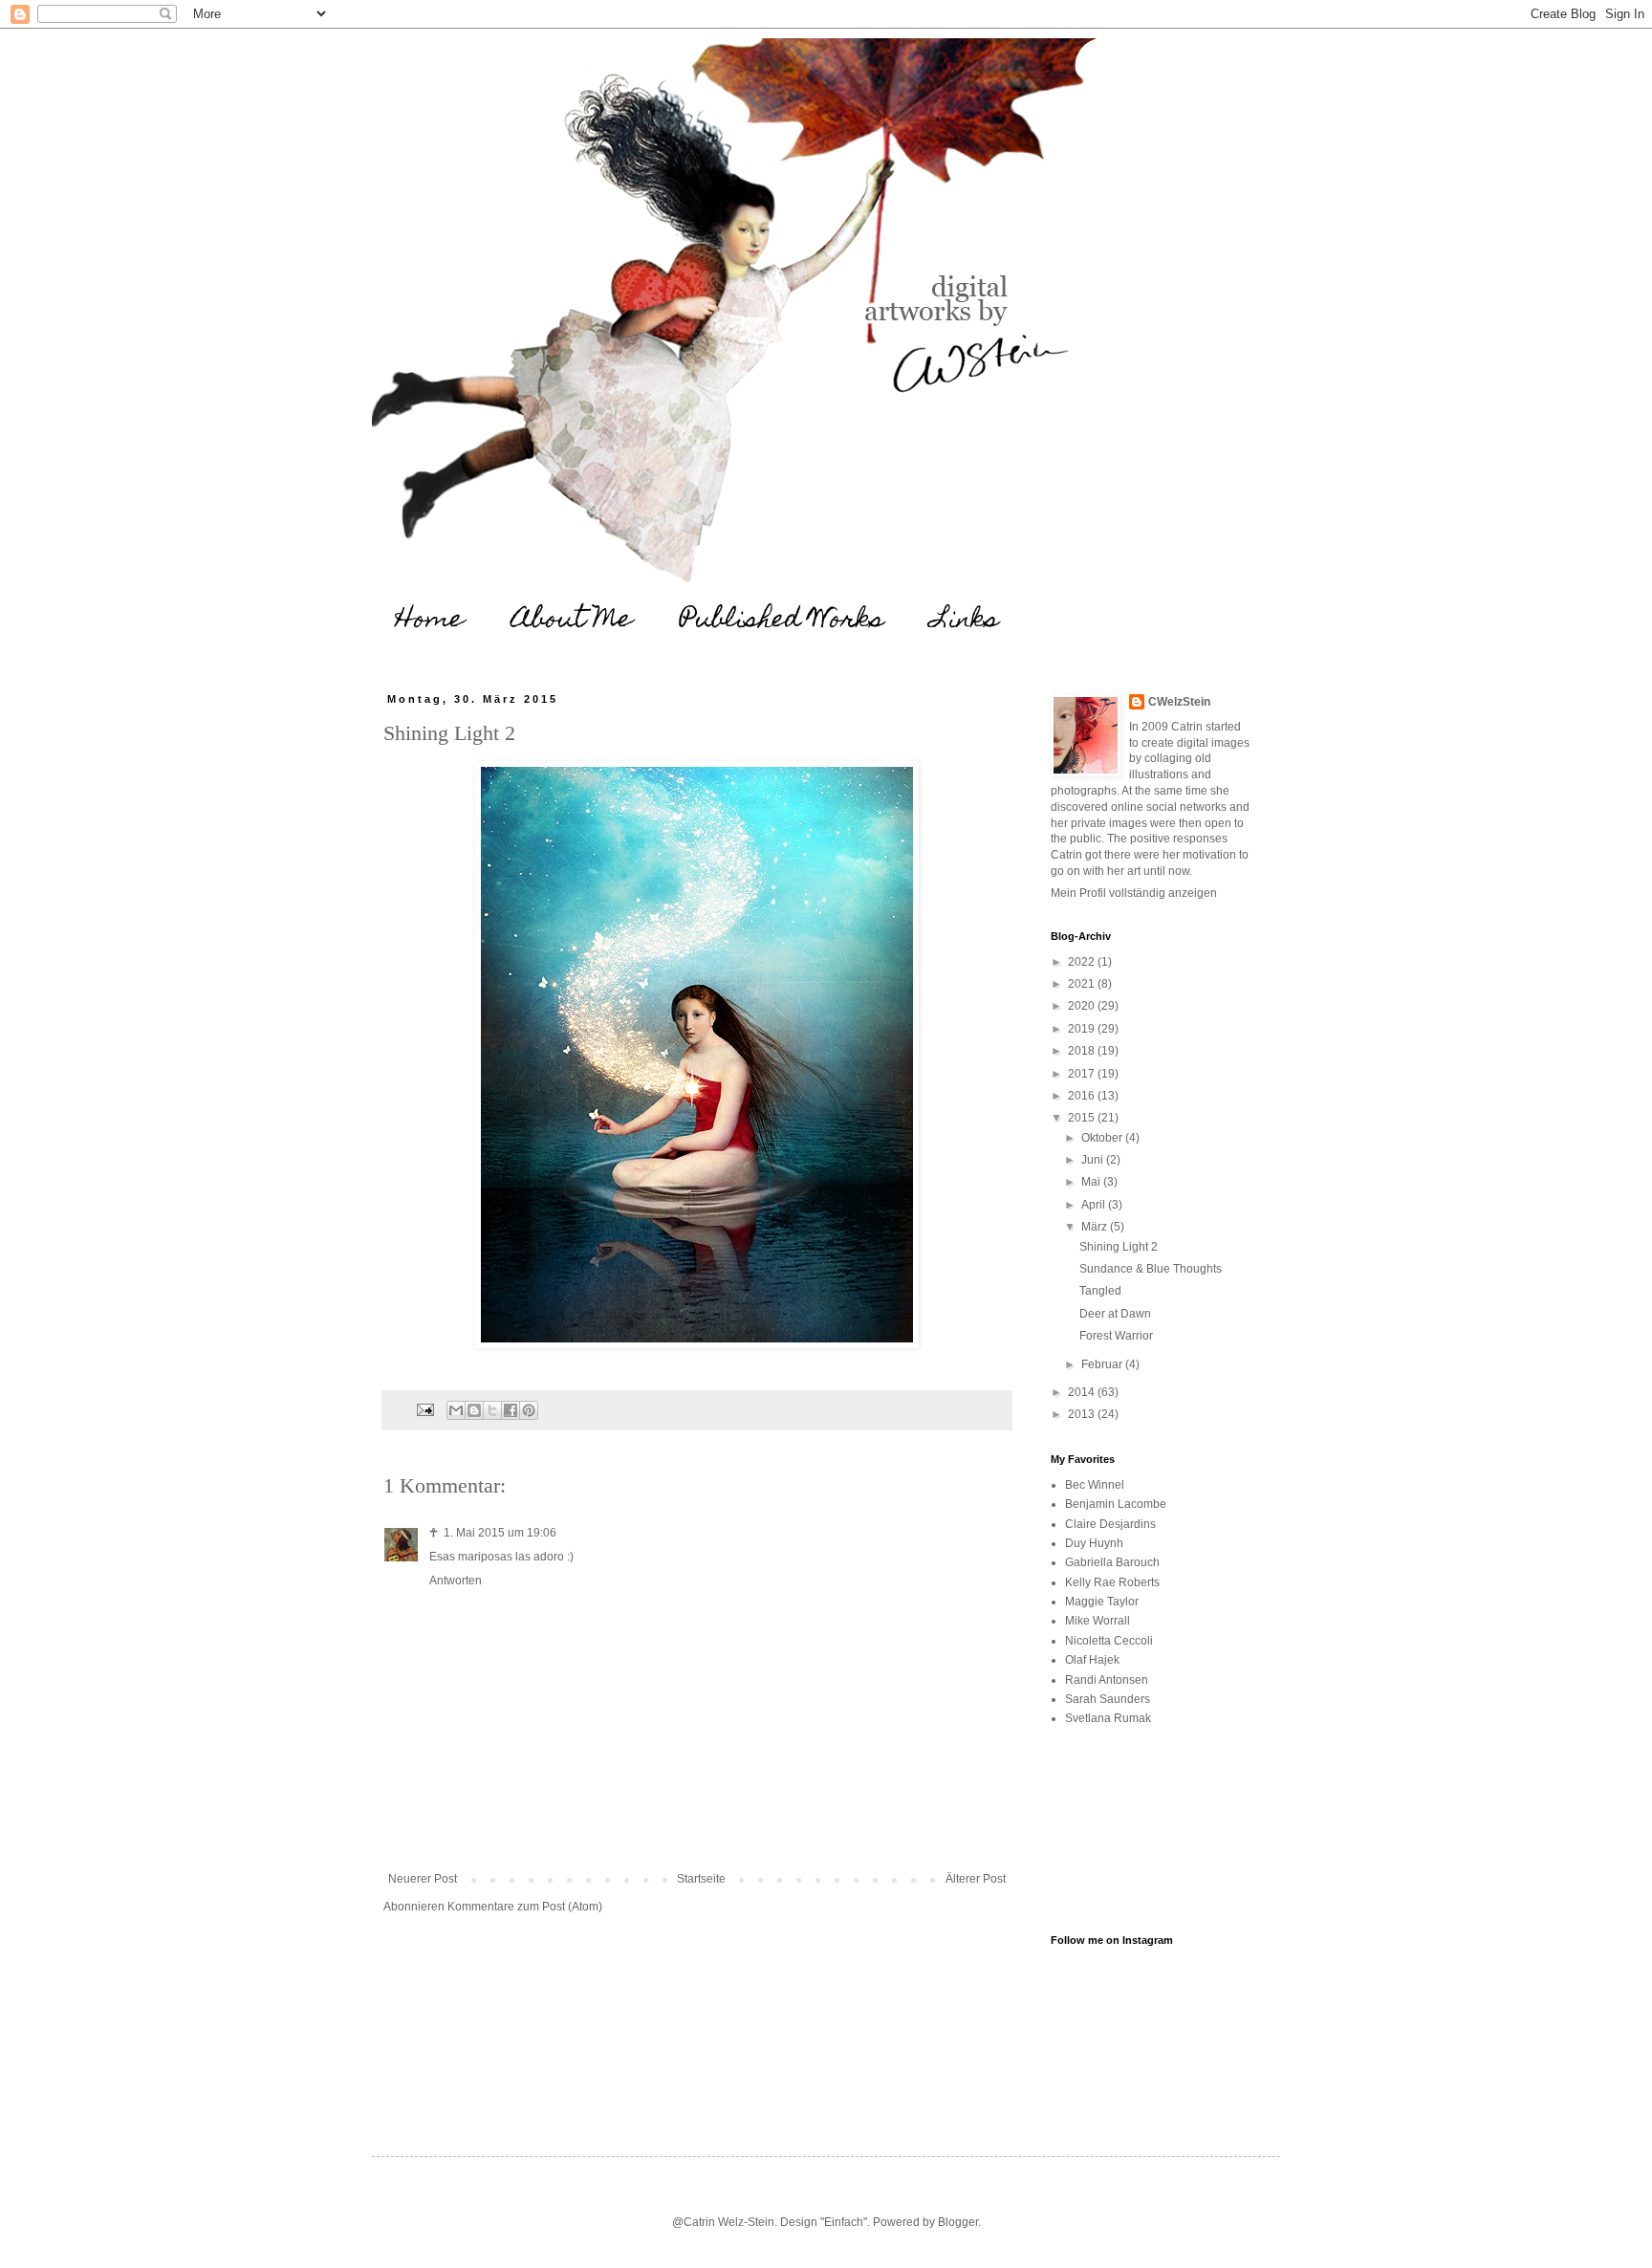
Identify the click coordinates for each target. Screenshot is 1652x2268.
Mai (1092, 1182)
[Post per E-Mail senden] (424, 1409)
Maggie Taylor (1102, 1602)
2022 (1083, 962)
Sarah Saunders (1108, 1699)
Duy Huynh (1094, 1543)
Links (966, 621)
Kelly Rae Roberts (1112, 1582)
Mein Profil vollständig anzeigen (1134, 893)
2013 (1083, 1414)
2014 (1083, 1392)
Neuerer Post (423, 1879)
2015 (1083, 1118)
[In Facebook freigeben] (511, 1410)
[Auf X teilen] (492, 1410)
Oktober (1103, 1138)
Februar (1103, 1364)
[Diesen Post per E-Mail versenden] (456, 1410)
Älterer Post (976, 1879)
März (1096, 1227)
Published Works (782, 621)
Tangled (1100, 1291)
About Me (572, 621)
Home (430, 621)
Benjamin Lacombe (1116, 1504)
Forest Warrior (1116, 1336)
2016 (1083, 1096)
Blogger (958, 2222)
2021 (1083, 984)
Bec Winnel (1095, 1485)
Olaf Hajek (1092, 1660)
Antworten (456, 1581)
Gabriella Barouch (1112, 1562)
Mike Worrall (1098, 1621)
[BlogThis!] (474, 1410)
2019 (1083, 1029)
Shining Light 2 (1119, 1247)
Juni (1094, 1160)
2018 (1083, 1051)
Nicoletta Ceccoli (1109, 1641)
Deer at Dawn (1115, 1314)
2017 (1083, 1074)
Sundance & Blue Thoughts (1151, 1269)
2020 (1083, 1006)
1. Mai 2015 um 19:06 (500, 1533)
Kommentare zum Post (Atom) (525, 1907)
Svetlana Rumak (1108, 1718)
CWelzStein (1179, 702)
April (1095, 1205)
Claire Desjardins (1110, 1524)
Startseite (701, 1879)
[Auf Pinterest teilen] (529, 1410)
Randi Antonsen (1107, 1680)
